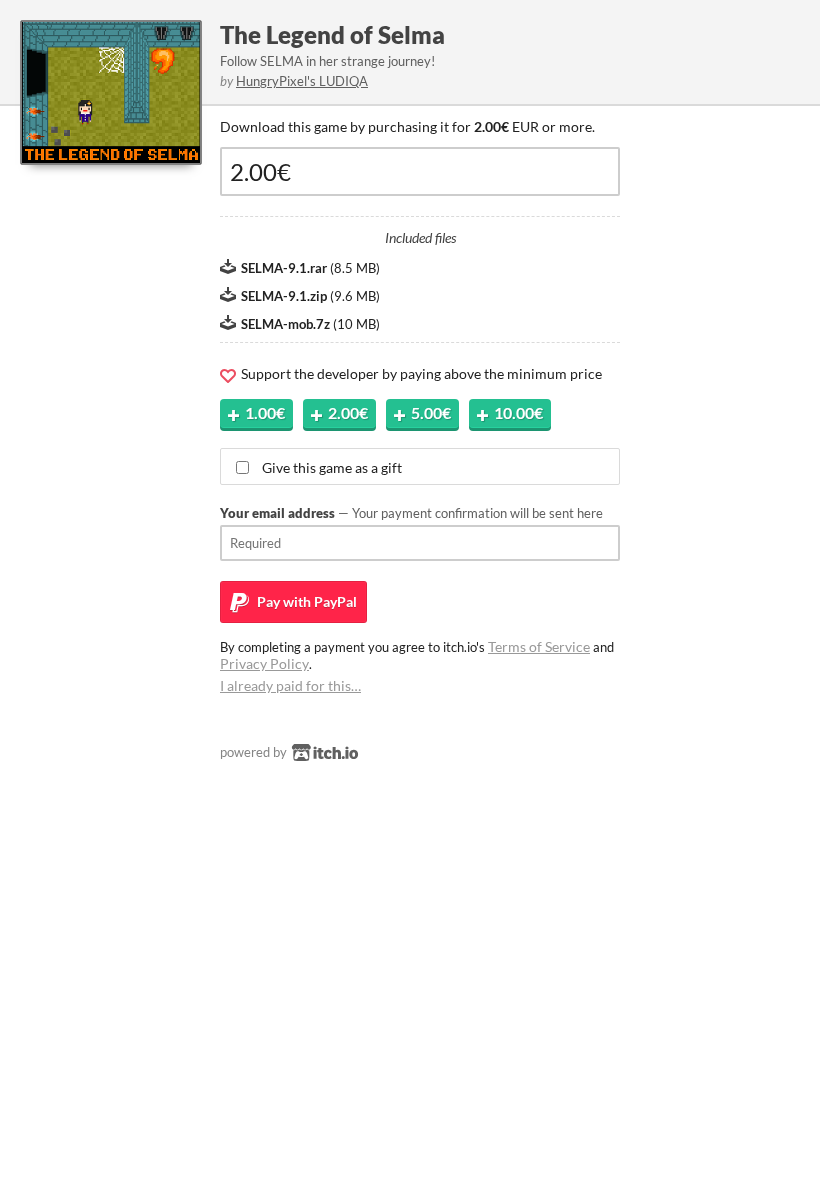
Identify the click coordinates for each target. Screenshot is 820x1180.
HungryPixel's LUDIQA (302, 81)
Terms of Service (539, 646)
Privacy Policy (264, 663)
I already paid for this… (290, 685)
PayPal (305, 601)
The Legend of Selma (332, 34)
